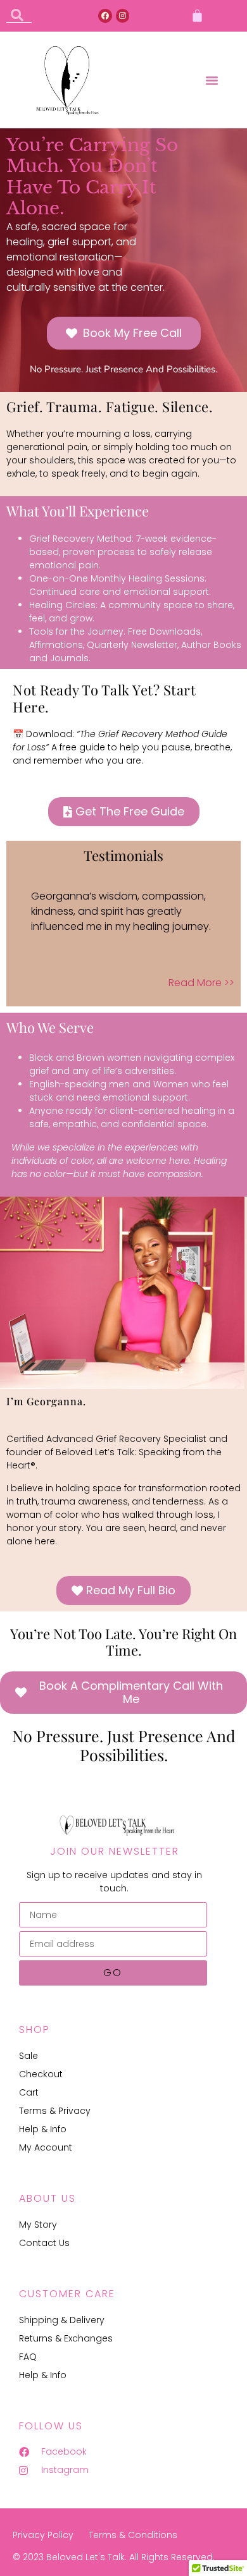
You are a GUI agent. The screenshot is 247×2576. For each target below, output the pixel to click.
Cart (29, 2092)
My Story (38, 2225)
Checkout (41, 2074)
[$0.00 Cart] (197, 15)
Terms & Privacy (55, 2111)
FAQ (28, 2357)
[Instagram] (123, 16)
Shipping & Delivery (62, 2320)
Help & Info (43, 2129)
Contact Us (44, 2243)
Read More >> (201, 983)
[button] (212, 80)
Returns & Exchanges (66, 2338)
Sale (28, 2056)
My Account (46, 2147)
